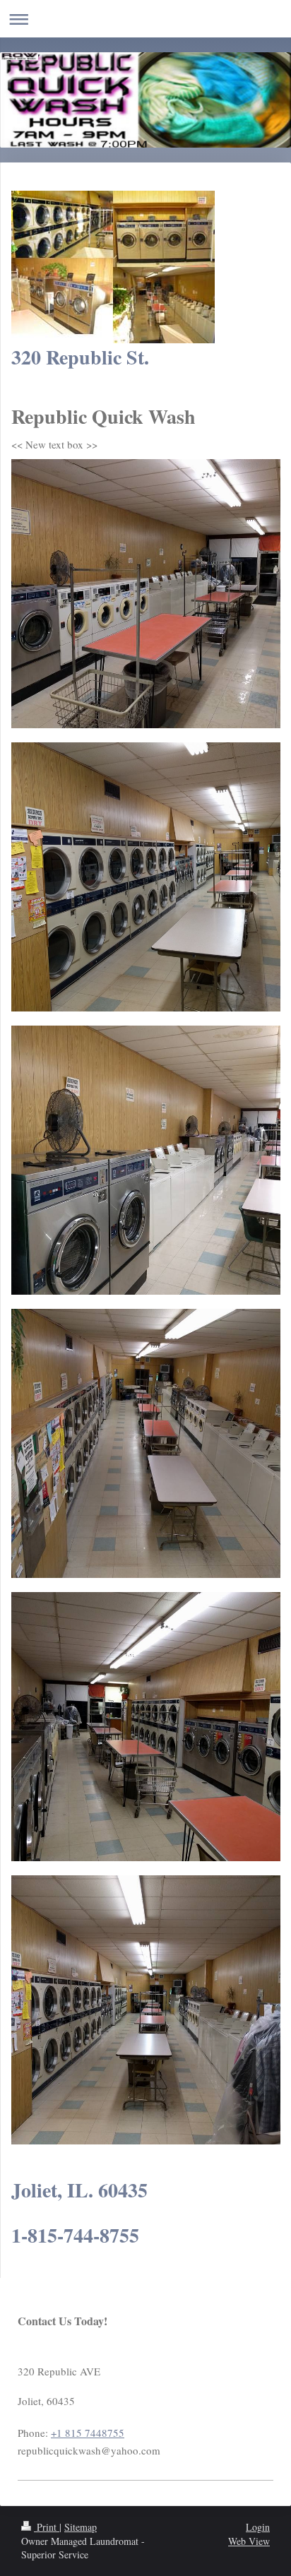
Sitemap (81, 2527)
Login (258, 2527)
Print (47, 2527)
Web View (249, 2541)
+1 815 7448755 (88, 2433)
